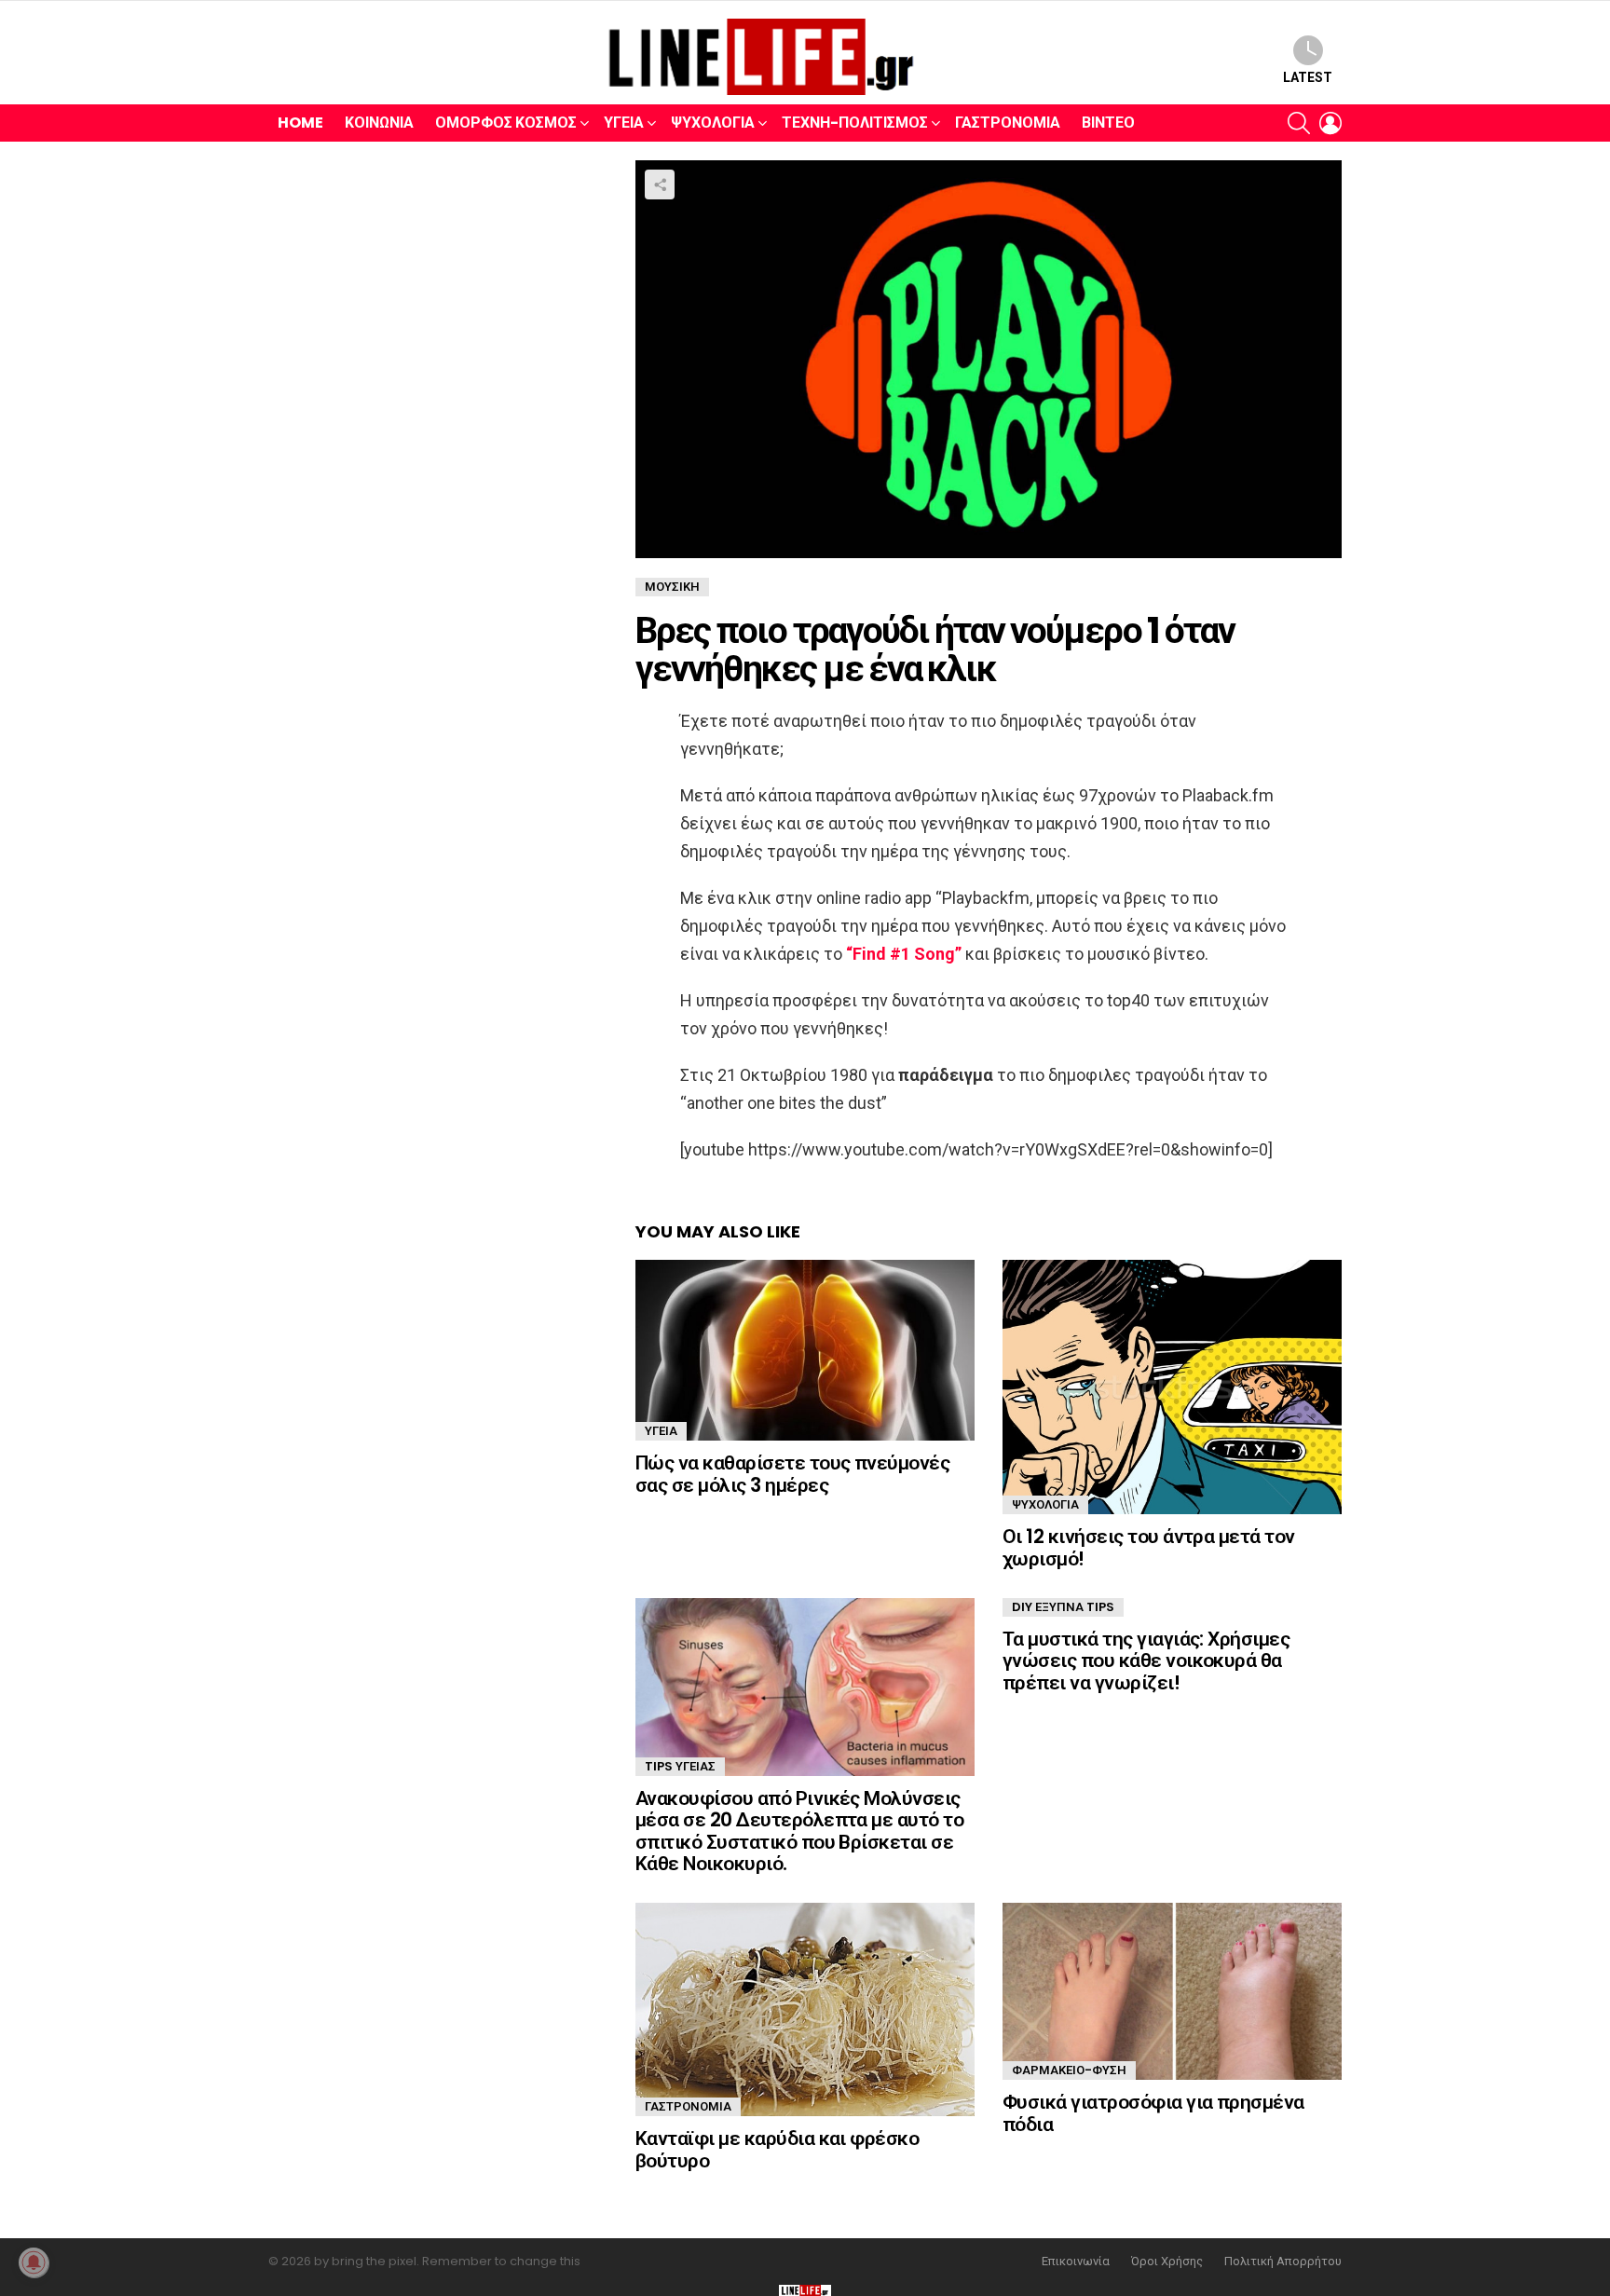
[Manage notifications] (34, 2262)
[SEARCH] (1299, 123)
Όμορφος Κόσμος (506, 123)
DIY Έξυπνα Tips (1063, 1607)
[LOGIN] (1330, 123)
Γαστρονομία (1008, 123)
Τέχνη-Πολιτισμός (855, 123)
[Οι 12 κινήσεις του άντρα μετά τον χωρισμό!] (1172, 1387)
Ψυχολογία (713, 123)
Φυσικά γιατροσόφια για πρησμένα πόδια (1153, 2113)
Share (660, 184)
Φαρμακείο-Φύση (1069, 2070)
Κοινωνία (379, 123)
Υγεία (624, 123)
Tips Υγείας (680, 1766)
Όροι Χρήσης (1167, 2262)
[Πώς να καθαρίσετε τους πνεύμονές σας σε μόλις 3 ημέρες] (805, 1350)
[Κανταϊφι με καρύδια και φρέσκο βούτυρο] (805, 2009)
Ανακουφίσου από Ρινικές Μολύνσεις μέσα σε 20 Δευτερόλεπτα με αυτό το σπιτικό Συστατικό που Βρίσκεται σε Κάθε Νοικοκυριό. (799, 1831)
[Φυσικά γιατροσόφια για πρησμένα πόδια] (1172, 1991)
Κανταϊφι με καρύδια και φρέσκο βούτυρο (777, 2149)
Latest (1308, 77)
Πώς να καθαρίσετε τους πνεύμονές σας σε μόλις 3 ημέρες (792, 1474)
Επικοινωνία (1076, 2262)
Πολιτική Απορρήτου (1283, 2262)
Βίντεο (1108, 123)
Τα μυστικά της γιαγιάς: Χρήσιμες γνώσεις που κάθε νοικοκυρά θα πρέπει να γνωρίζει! (1146, 1660)
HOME (300, 123)
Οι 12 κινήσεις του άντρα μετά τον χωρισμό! (1149, 1547)
